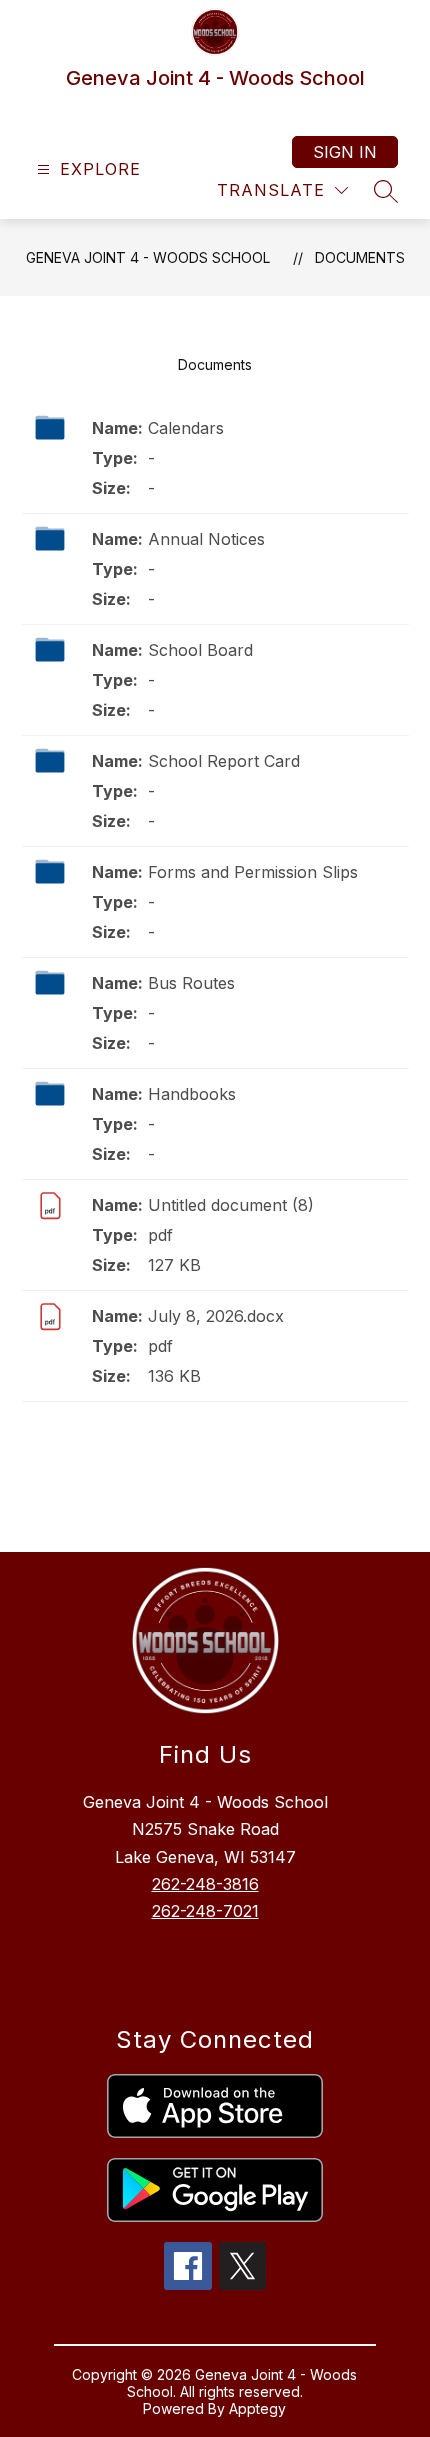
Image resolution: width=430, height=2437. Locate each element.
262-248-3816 (205, 1884)
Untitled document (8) (231, 1205)
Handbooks (192, 1094)
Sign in (345, 152)
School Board (200, 650)
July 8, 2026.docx (216, 1316)
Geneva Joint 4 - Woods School (148, 257)
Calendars (186, 428)
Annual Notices (206, 539)
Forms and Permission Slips (253, 872)
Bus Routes (191, 983)
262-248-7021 (205, 1911)
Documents (360, 257)
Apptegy (257, 2408)
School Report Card (224, 761)
